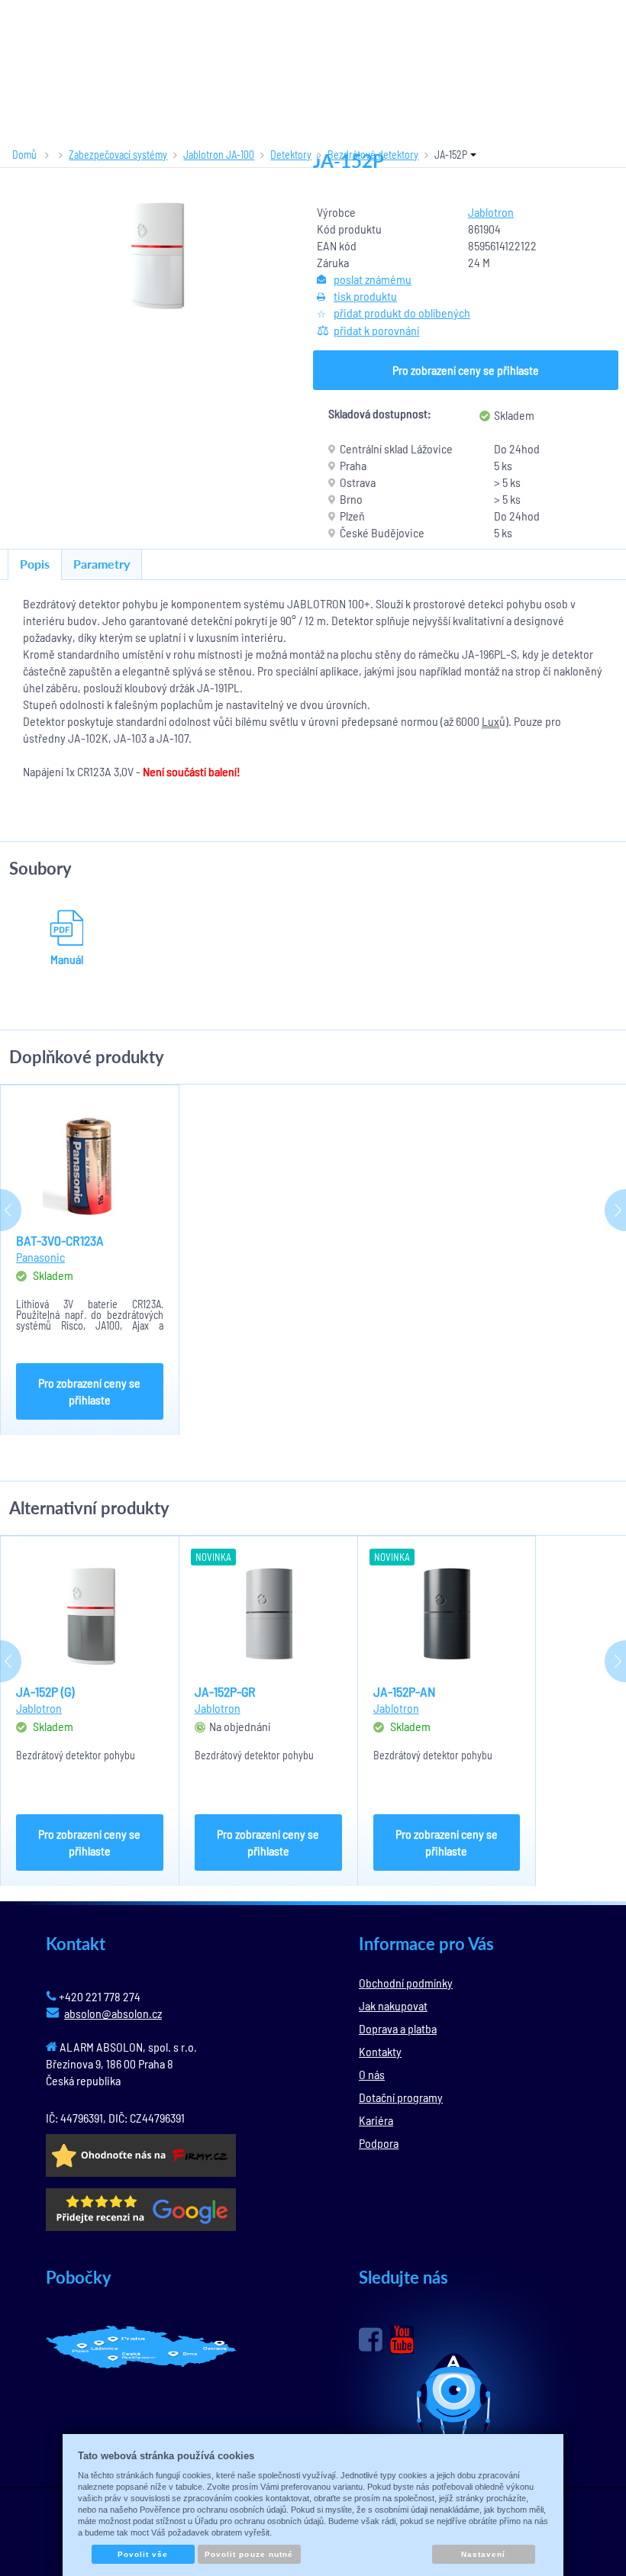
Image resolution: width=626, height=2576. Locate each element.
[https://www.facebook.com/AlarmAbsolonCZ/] (371, 2339)
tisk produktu (365, 296)
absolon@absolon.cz (113, 2013)
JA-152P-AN (405, 1691)
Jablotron (491, 212)
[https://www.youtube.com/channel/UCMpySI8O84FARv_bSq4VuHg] (402, 2340)
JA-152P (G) (45, 1691)
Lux (490, 721)
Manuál (67, 959)
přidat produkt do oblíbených (402, 313)
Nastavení (483, 2554)
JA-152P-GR (225, 1691)
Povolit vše (143, 2554)
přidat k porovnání (376, 330)
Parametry (102, 564)
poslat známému (373, 279)
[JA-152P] (156, 255)
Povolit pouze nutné (249, 2554)
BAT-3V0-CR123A (60, 1240)
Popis (35, 564)
